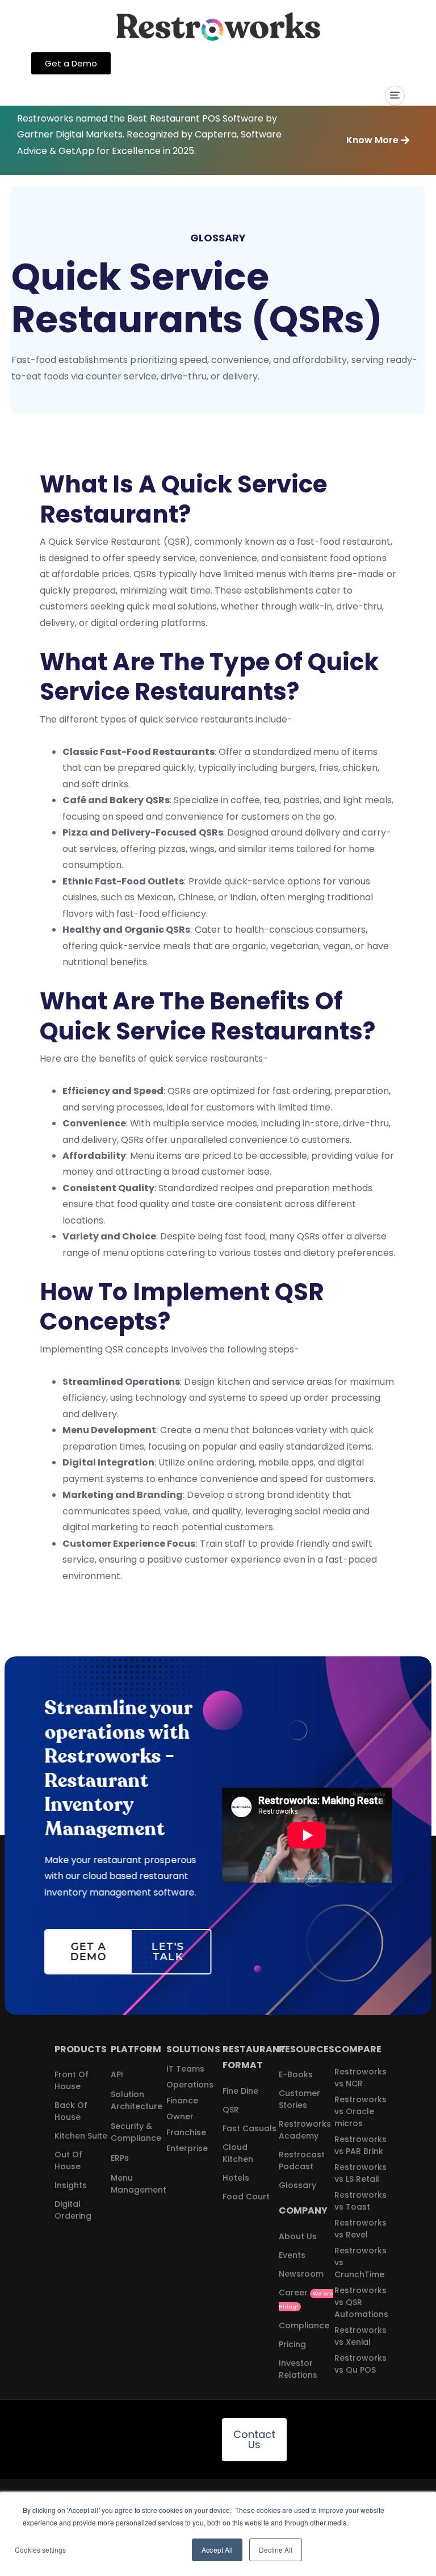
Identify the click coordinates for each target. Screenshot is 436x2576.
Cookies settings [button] (40, 2550)
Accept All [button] (217, 2550)
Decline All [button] (276, 2550)
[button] (378, 141)
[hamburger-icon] (395, 96)
